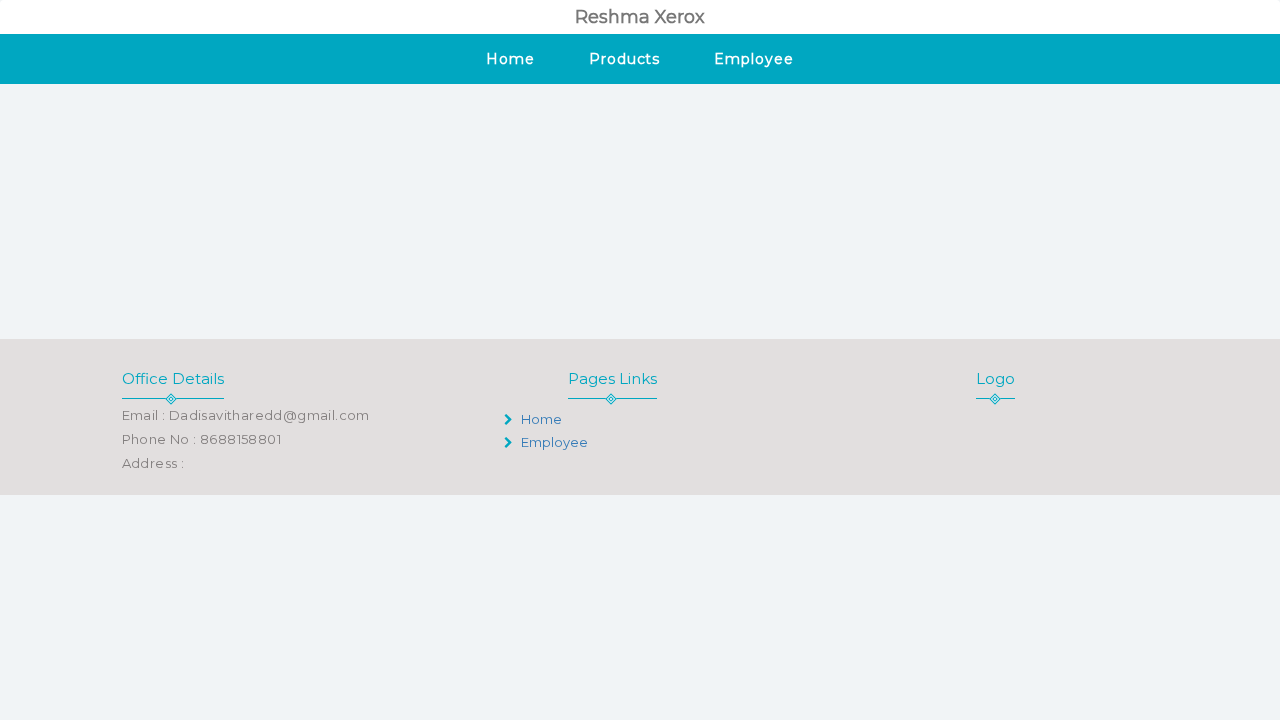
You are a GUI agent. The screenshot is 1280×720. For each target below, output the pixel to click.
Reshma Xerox (640, 17)
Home (510, 59)
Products (624, 59)
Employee (753, 59)
